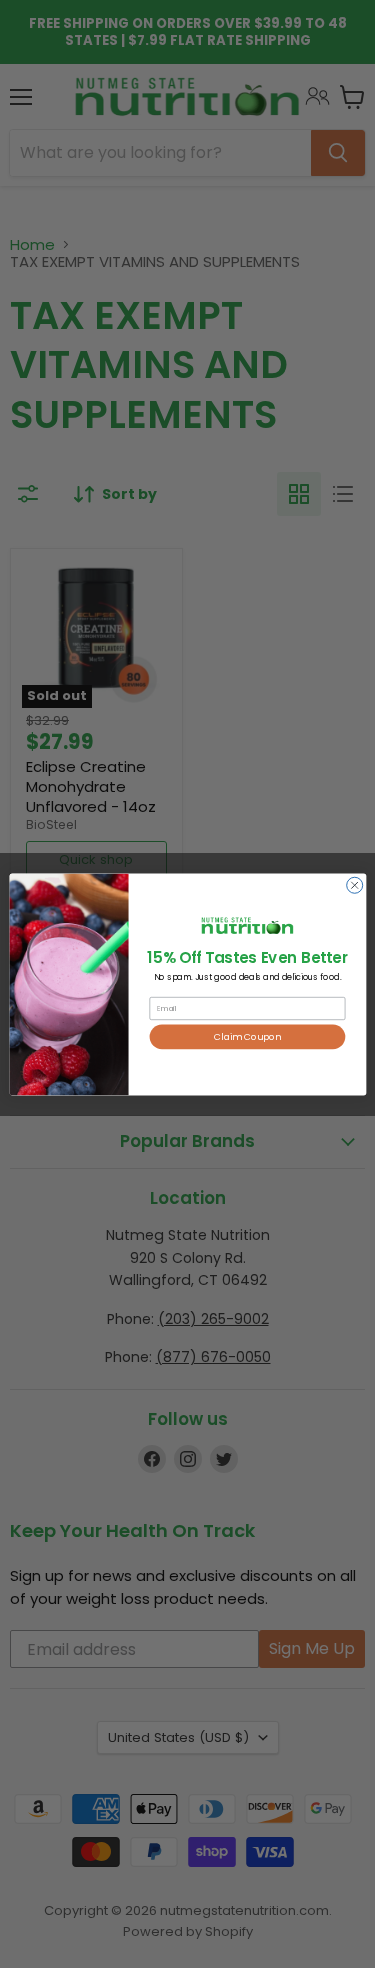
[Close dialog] (354, 885)
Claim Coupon (247, 1036)
